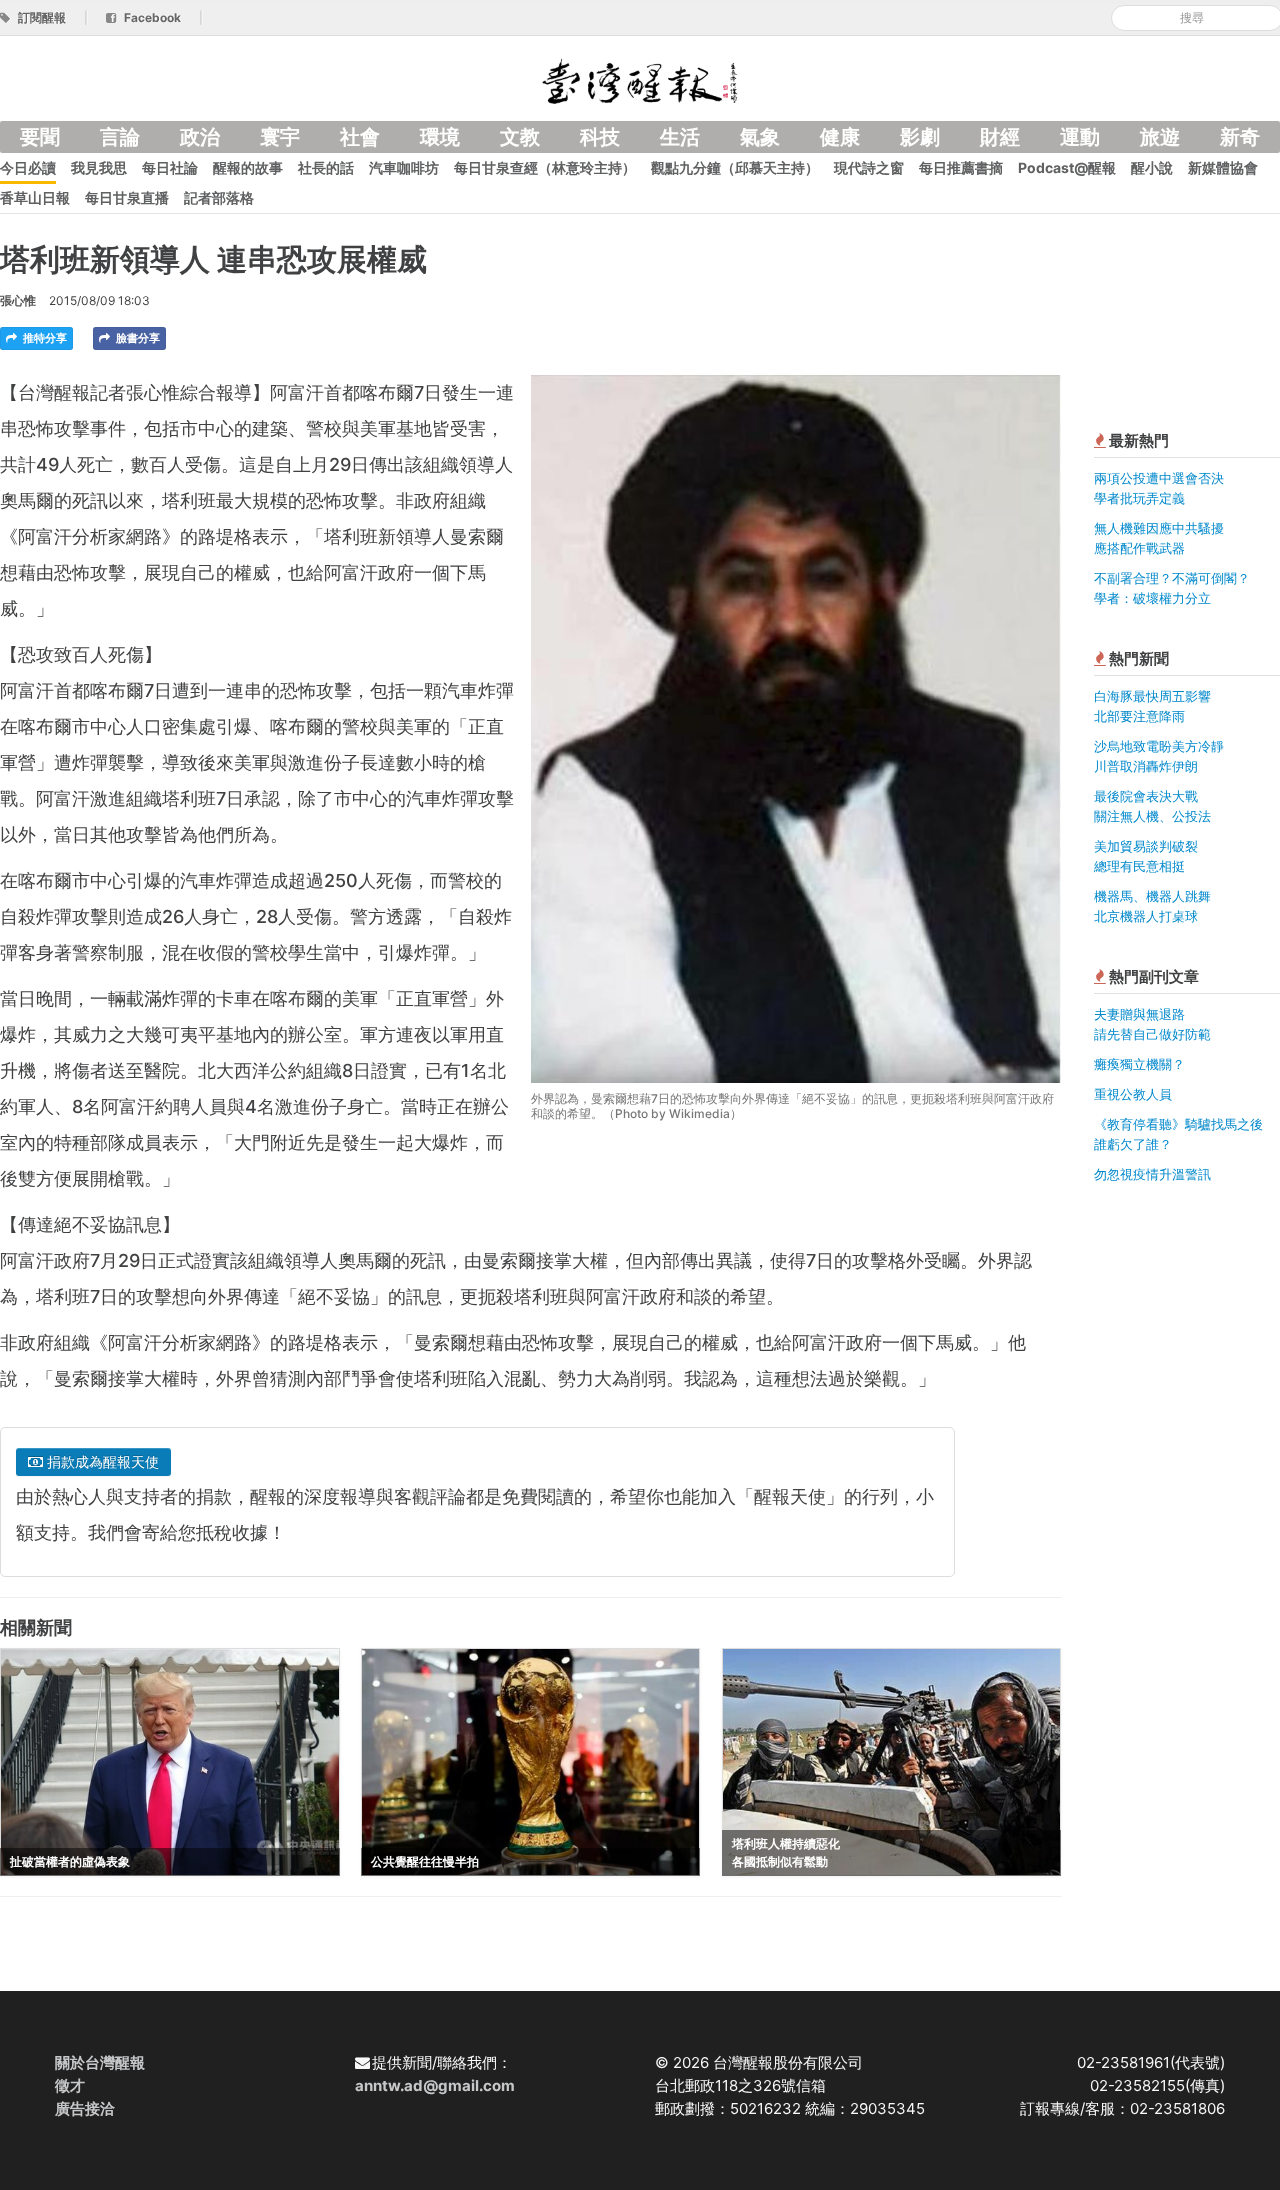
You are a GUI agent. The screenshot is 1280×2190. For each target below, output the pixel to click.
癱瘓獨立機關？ (1139, 1064)
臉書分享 (136, 338)
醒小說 (1152, 167)
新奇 (1240, 137)
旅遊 (1160, 137)
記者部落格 (219, 197)
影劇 (920, 137)
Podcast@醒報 (1067, 167)
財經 (1000, 137)
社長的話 (326, 167)
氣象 (760, 137)
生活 (680, 137)
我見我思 (99, 167)
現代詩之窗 (869, 167)
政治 (200, 137)
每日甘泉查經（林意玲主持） (545, 167)
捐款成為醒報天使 (101, 1461)
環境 (440, 137)
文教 (520, 137)
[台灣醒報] (640, 79)
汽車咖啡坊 (404, 167)
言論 (120, 137)
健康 (840, 137)
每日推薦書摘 (961, 167)
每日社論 (170, 167)
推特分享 (43, 338)
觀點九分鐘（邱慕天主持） (735, 167)
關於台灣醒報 (100, 2062)
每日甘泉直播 (127, 197)
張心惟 (18, 300)
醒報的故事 (248, 167)
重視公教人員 (1133, 1094)
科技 (600, 137)
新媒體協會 (1223, 167)
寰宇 (280, 137)
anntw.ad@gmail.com (435, 2085)
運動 (1080, 137)
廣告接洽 (85, 2108)
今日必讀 (28, 167)
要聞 (40, 137)
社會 (360, 137)
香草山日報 (35, 197)
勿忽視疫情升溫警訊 (1152, 1174)
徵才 (70, 2085)
